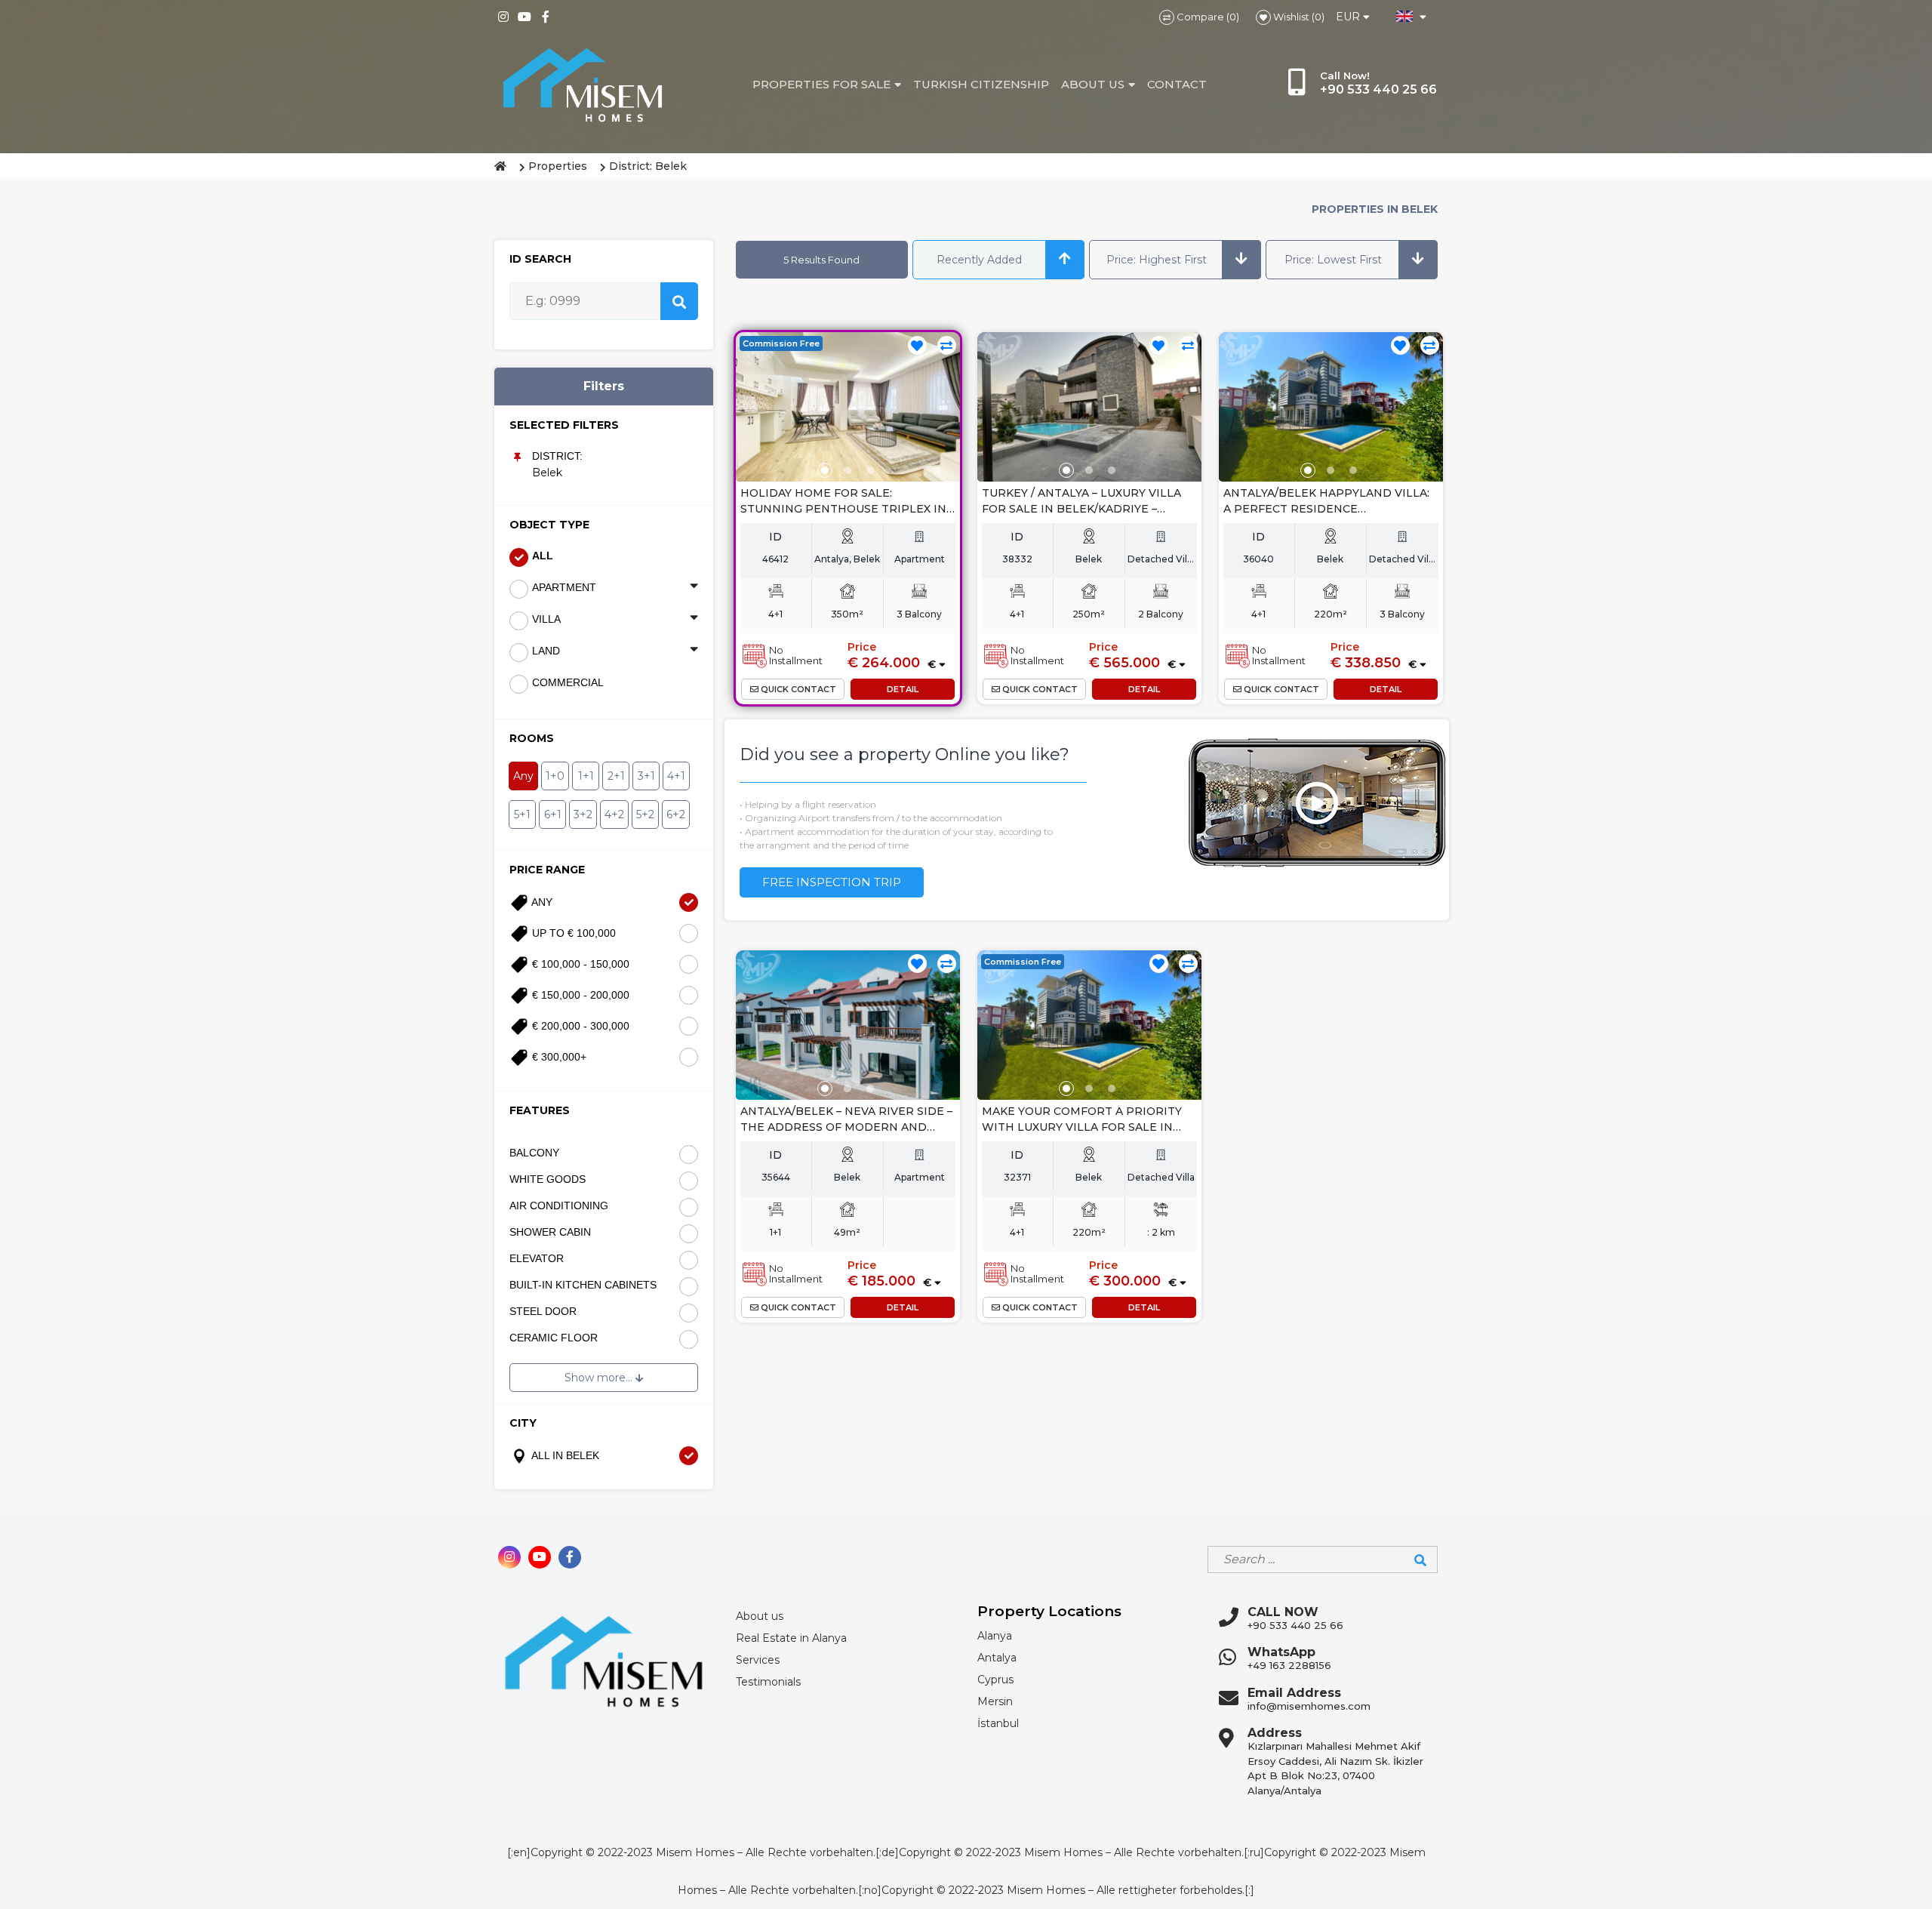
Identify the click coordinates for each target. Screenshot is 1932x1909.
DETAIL (903, 689)
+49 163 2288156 (1289, 1665)
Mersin (995, 1701)
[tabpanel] (848, 407)
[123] (848, 407)
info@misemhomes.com (1309, 1706)
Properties (558, 166)
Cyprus (995, 1680)
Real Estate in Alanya (791, 1638)
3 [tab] (870, 470)
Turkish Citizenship (981, 84)
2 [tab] (848, 470)
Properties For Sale (821, 84)
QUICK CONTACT (797, 689)
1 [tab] (825, 470)
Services (758, 1660)
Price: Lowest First (1333, 260)
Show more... (600, 1378)
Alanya (995, 1636)
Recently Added (979, 260)
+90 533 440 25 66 (1295, 1625)
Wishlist (1290, 17)
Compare (1199, 17)
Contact (1177, 84)
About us (1093, 84)
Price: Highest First (1157, 260)
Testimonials (768, 1682)
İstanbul (998, 1723)
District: (557, 456)
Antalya (997, 1658)
